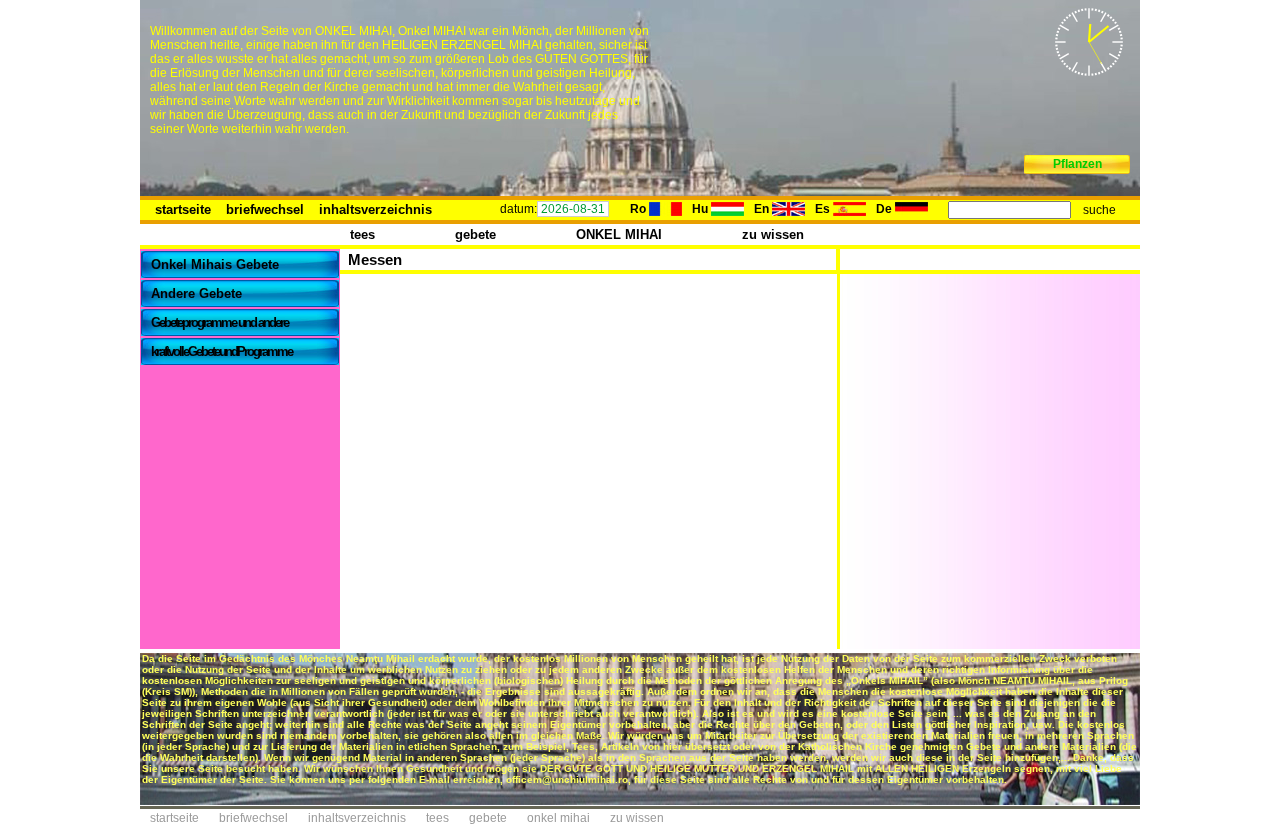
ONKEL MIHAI (619, 234)
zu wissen (773, 234)
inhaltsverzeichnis (375, 209)
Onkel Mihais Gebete (215, 264)
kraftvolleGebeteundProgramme (221, 351)
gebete (475, 234)
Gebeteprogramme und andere (219, 322)
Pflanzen (1077, 164)
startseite (183, 209)
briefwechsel (265, 209)
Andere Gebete (196, 293)
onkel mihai (558, 818)
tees (362, 234)
